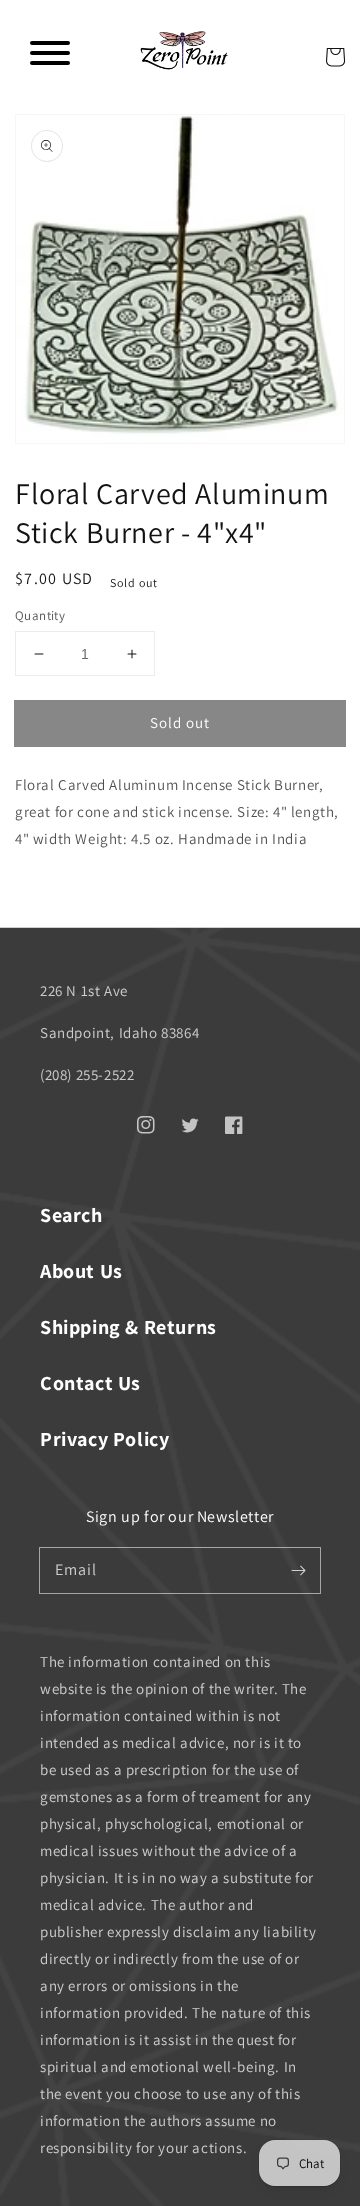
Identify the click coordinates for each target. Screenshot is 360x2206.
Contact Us (90, 1383)
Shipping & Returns (128, 1327)
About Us (81, 1271)
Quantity (40, 615)
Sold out (180, 722)
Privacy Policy (104, 1439)
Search (71, 1215)
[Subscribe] (298, 1570)
